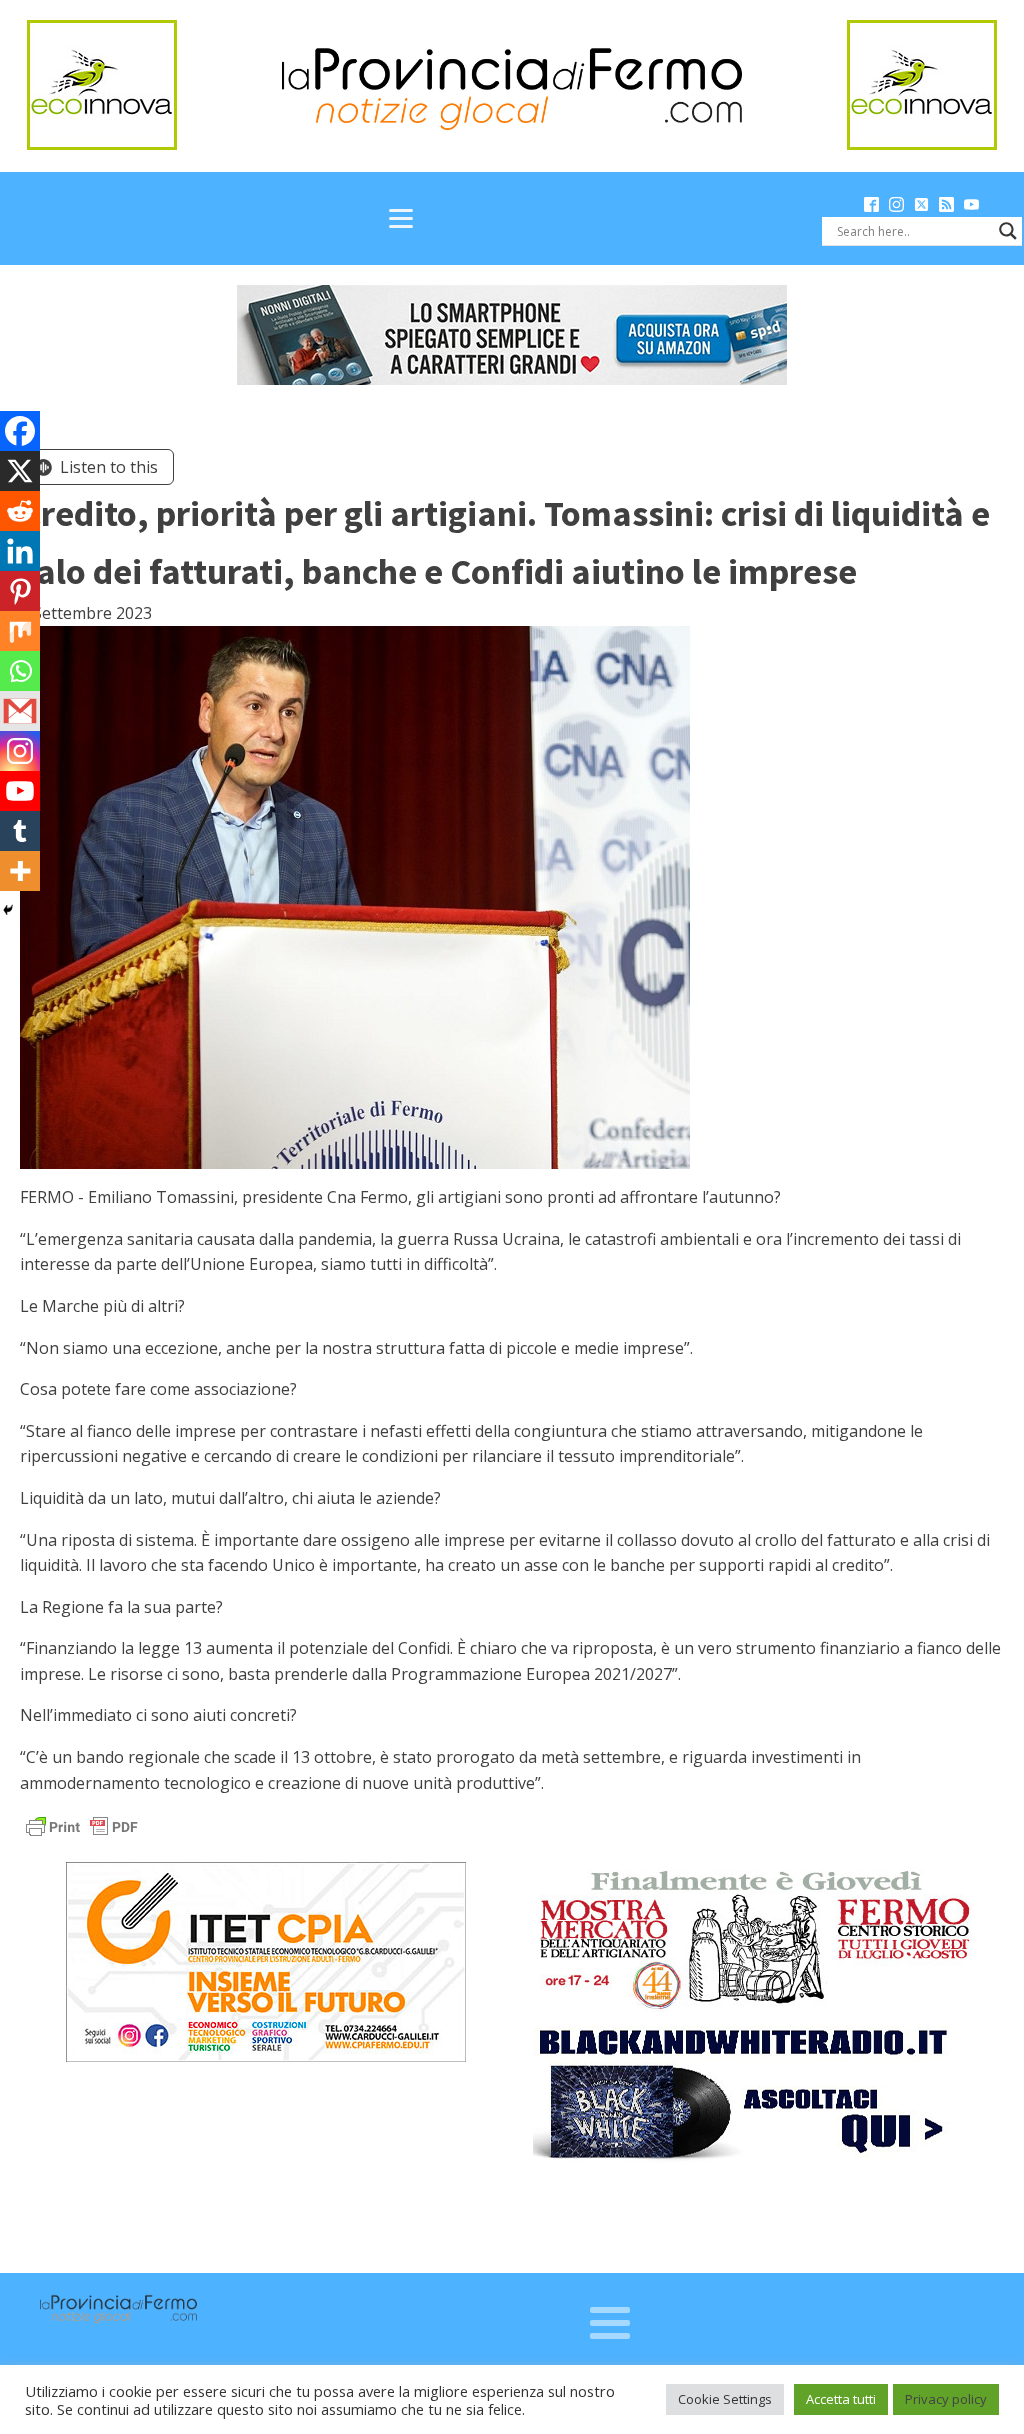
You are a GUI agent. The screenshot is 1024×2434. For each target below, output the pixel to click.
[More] (20, 871)
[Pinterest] (20, 591)
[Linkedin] (20, 551)
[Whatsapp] (20, 671)
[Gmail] (20, 711)
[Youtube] (20, 791)
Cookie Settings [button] (725, 2399)
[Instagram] (20, 751)
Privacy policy (946, 2399)
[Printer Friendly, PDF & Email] (82, 1825)
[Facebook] (20, 431)
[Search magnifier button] (1008, 231)
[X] (20, 471)
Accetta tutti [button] (841, 2399)
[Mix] (20, 631)
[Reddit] (20, 511)
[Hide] (8, 910)
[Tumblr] (20, 831)
